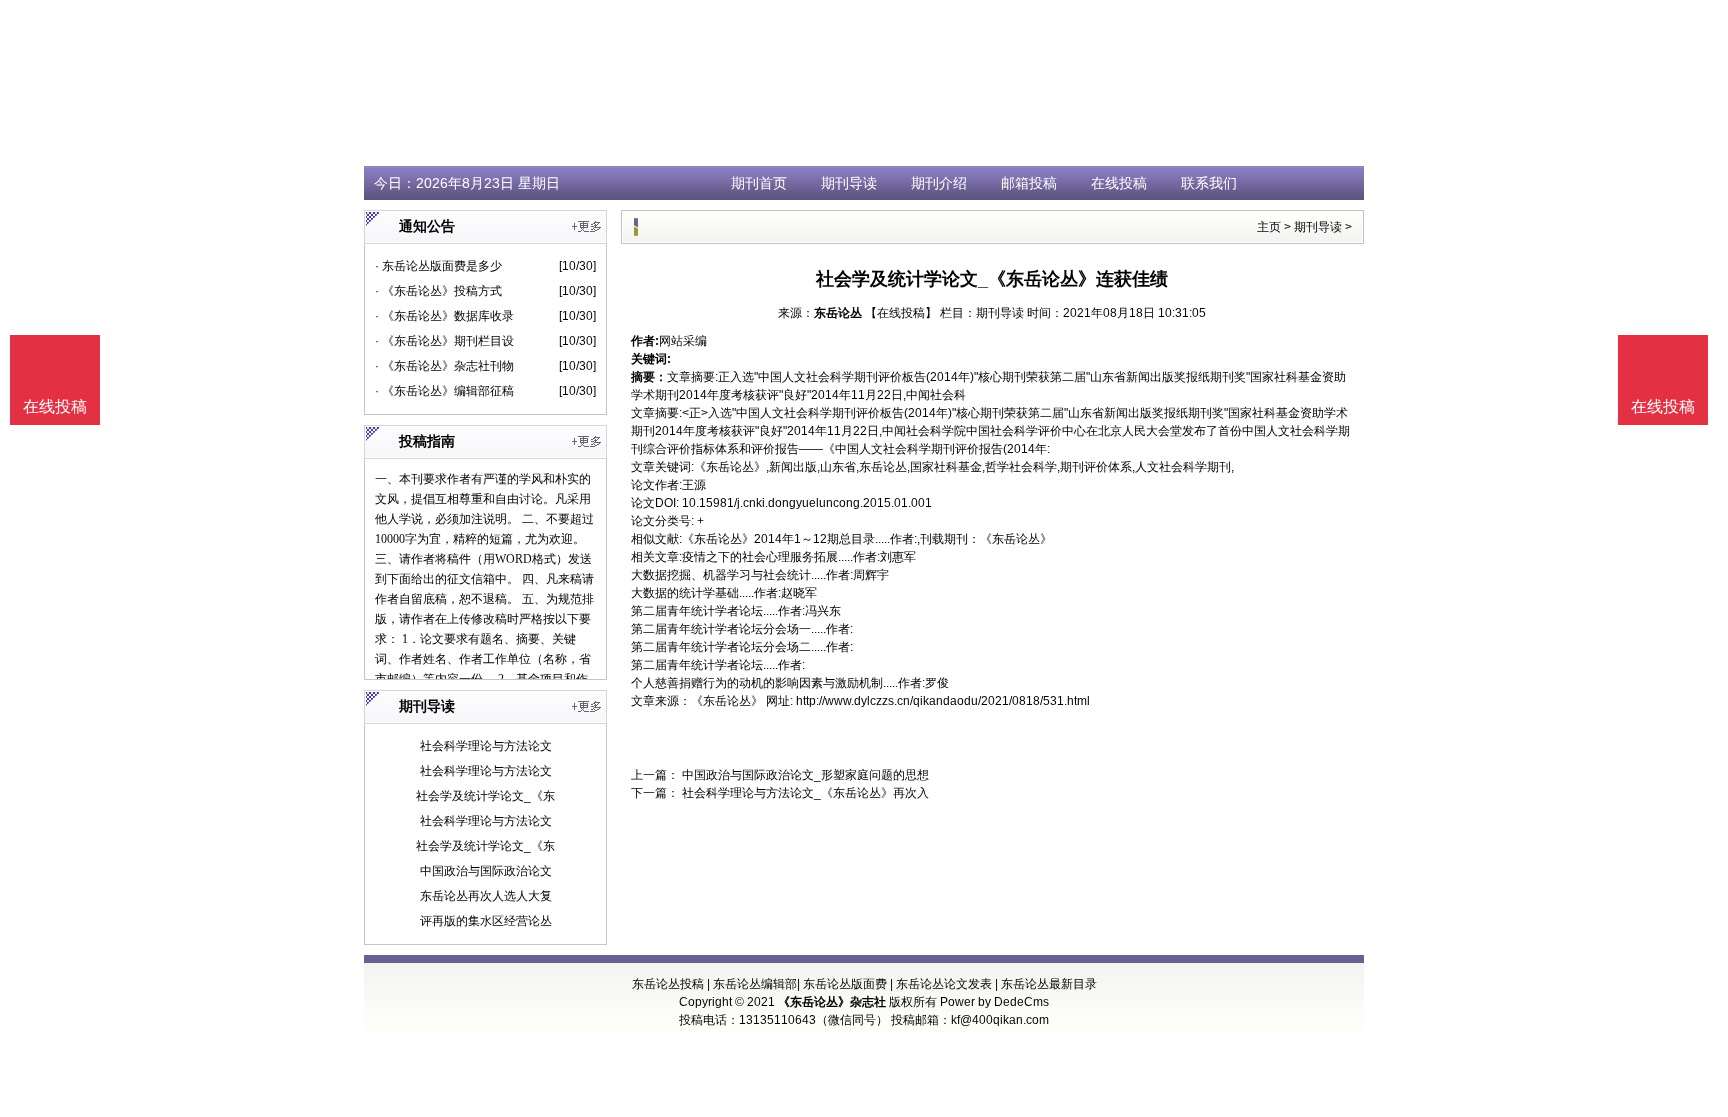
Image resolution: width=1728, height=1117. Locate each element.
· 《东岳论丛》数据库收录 (444, 316)
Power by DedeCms (994, 1002)
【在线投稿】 (901, 313)
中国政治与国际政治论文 (486, 871)
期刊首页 (759, 183)
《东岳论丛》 (727, 701)
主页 (1269, 227)
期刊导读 (849, 183)
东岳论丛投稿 (668, 984)
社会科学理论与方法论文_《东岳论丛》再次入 (804, 793)
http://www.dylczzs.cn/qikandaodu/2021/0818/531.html (943, 701)
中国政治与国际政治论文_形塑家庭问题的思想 (804, 775)
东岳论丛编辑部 (755, 984)
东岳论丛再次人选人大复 (486, 896)
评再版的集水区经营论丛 (486, 921)
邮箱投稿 (1029, 183)
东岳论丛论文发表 (944, 984)
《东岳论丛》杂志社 (832, 1002)
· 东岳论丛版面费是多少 (438, 266)
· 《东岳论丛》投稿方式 (438, 291)
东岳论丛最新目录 (1049, 984)
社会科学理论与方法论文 (486, 746)
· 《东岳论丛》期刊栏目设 (444, 341)
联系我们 (1209, 183)
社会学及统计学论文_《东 (485, 796)
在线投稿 (1119, 183)
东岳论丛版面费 (845, 984)
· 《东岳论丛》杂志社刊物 (444, 366)
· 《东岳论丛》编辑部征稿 (444, 391)
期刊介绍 (939, 183)
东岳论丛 (838, 313)
